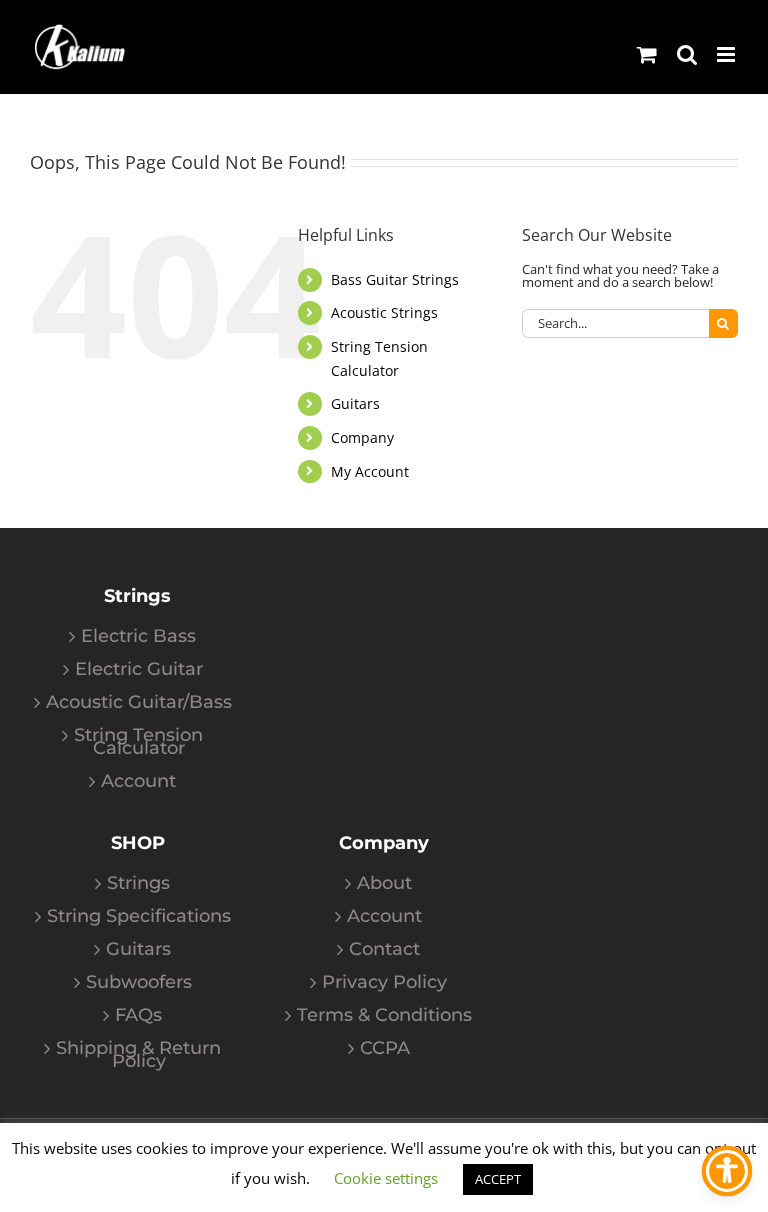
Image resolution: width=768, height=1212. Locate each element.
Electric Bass (138, 636)
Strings (138, 883)
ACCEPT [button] (498, 1179)
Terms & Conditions (384, 1015)
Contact (384, 949)
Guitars (355, 403)
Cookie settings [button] (386, 1178)
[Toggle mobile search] (687, 54)
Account (138, 781)
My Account (370, 471)
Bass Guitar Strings (395, 279)
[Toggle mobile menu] (727, 54)
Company (362, 437)
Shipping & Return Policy (138, 1055)
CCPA (385, 1048)
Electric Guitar (139, 669)
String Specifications (139, 916)
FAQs (138, 1015)
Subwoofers (139, 982)
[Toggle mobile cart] (647, 54)
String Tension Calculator (138, 742)
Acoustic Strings (384, 312)
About (384, 883)
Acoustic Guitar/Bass (139, 702)
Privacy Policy (384, 982)
